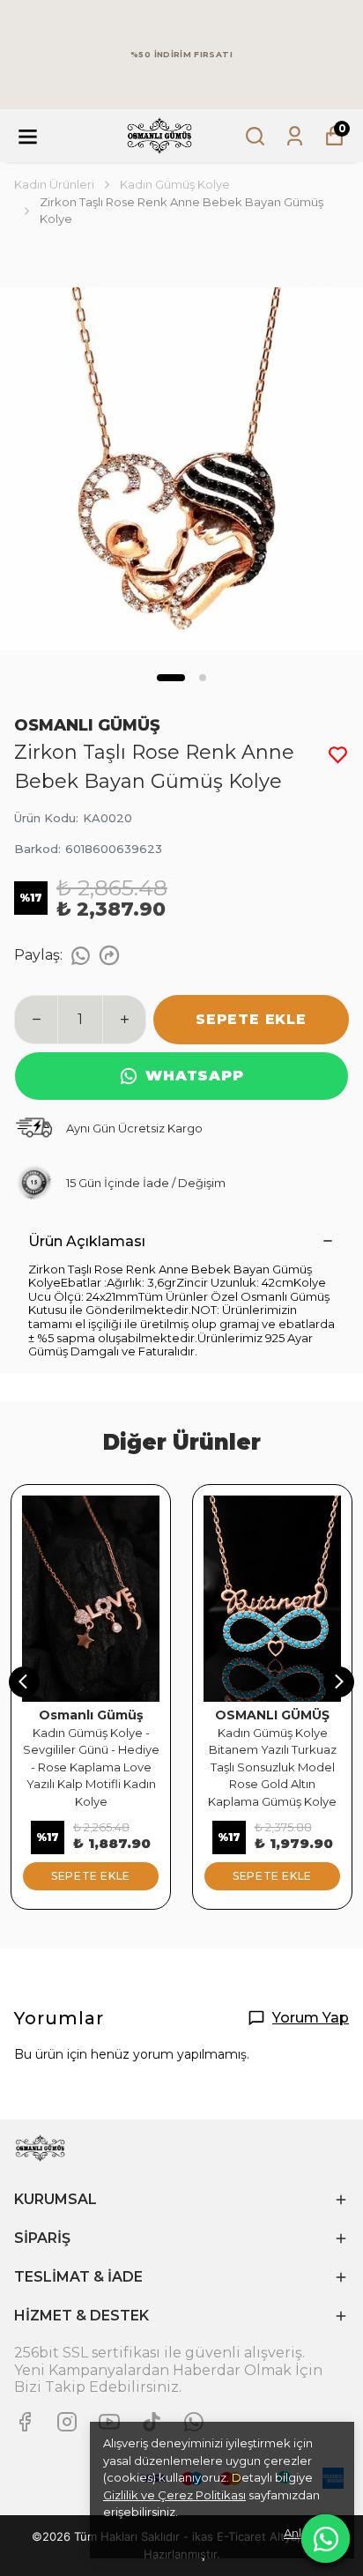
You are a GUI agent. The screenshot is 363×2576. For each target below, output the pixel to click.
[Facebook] (25, 2422)
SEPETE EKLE (251, 1019)
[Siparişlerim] (295, 136)
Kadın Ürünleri (54, 184)
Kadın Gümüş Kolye (175, 184)
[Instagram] (67, 2422)
